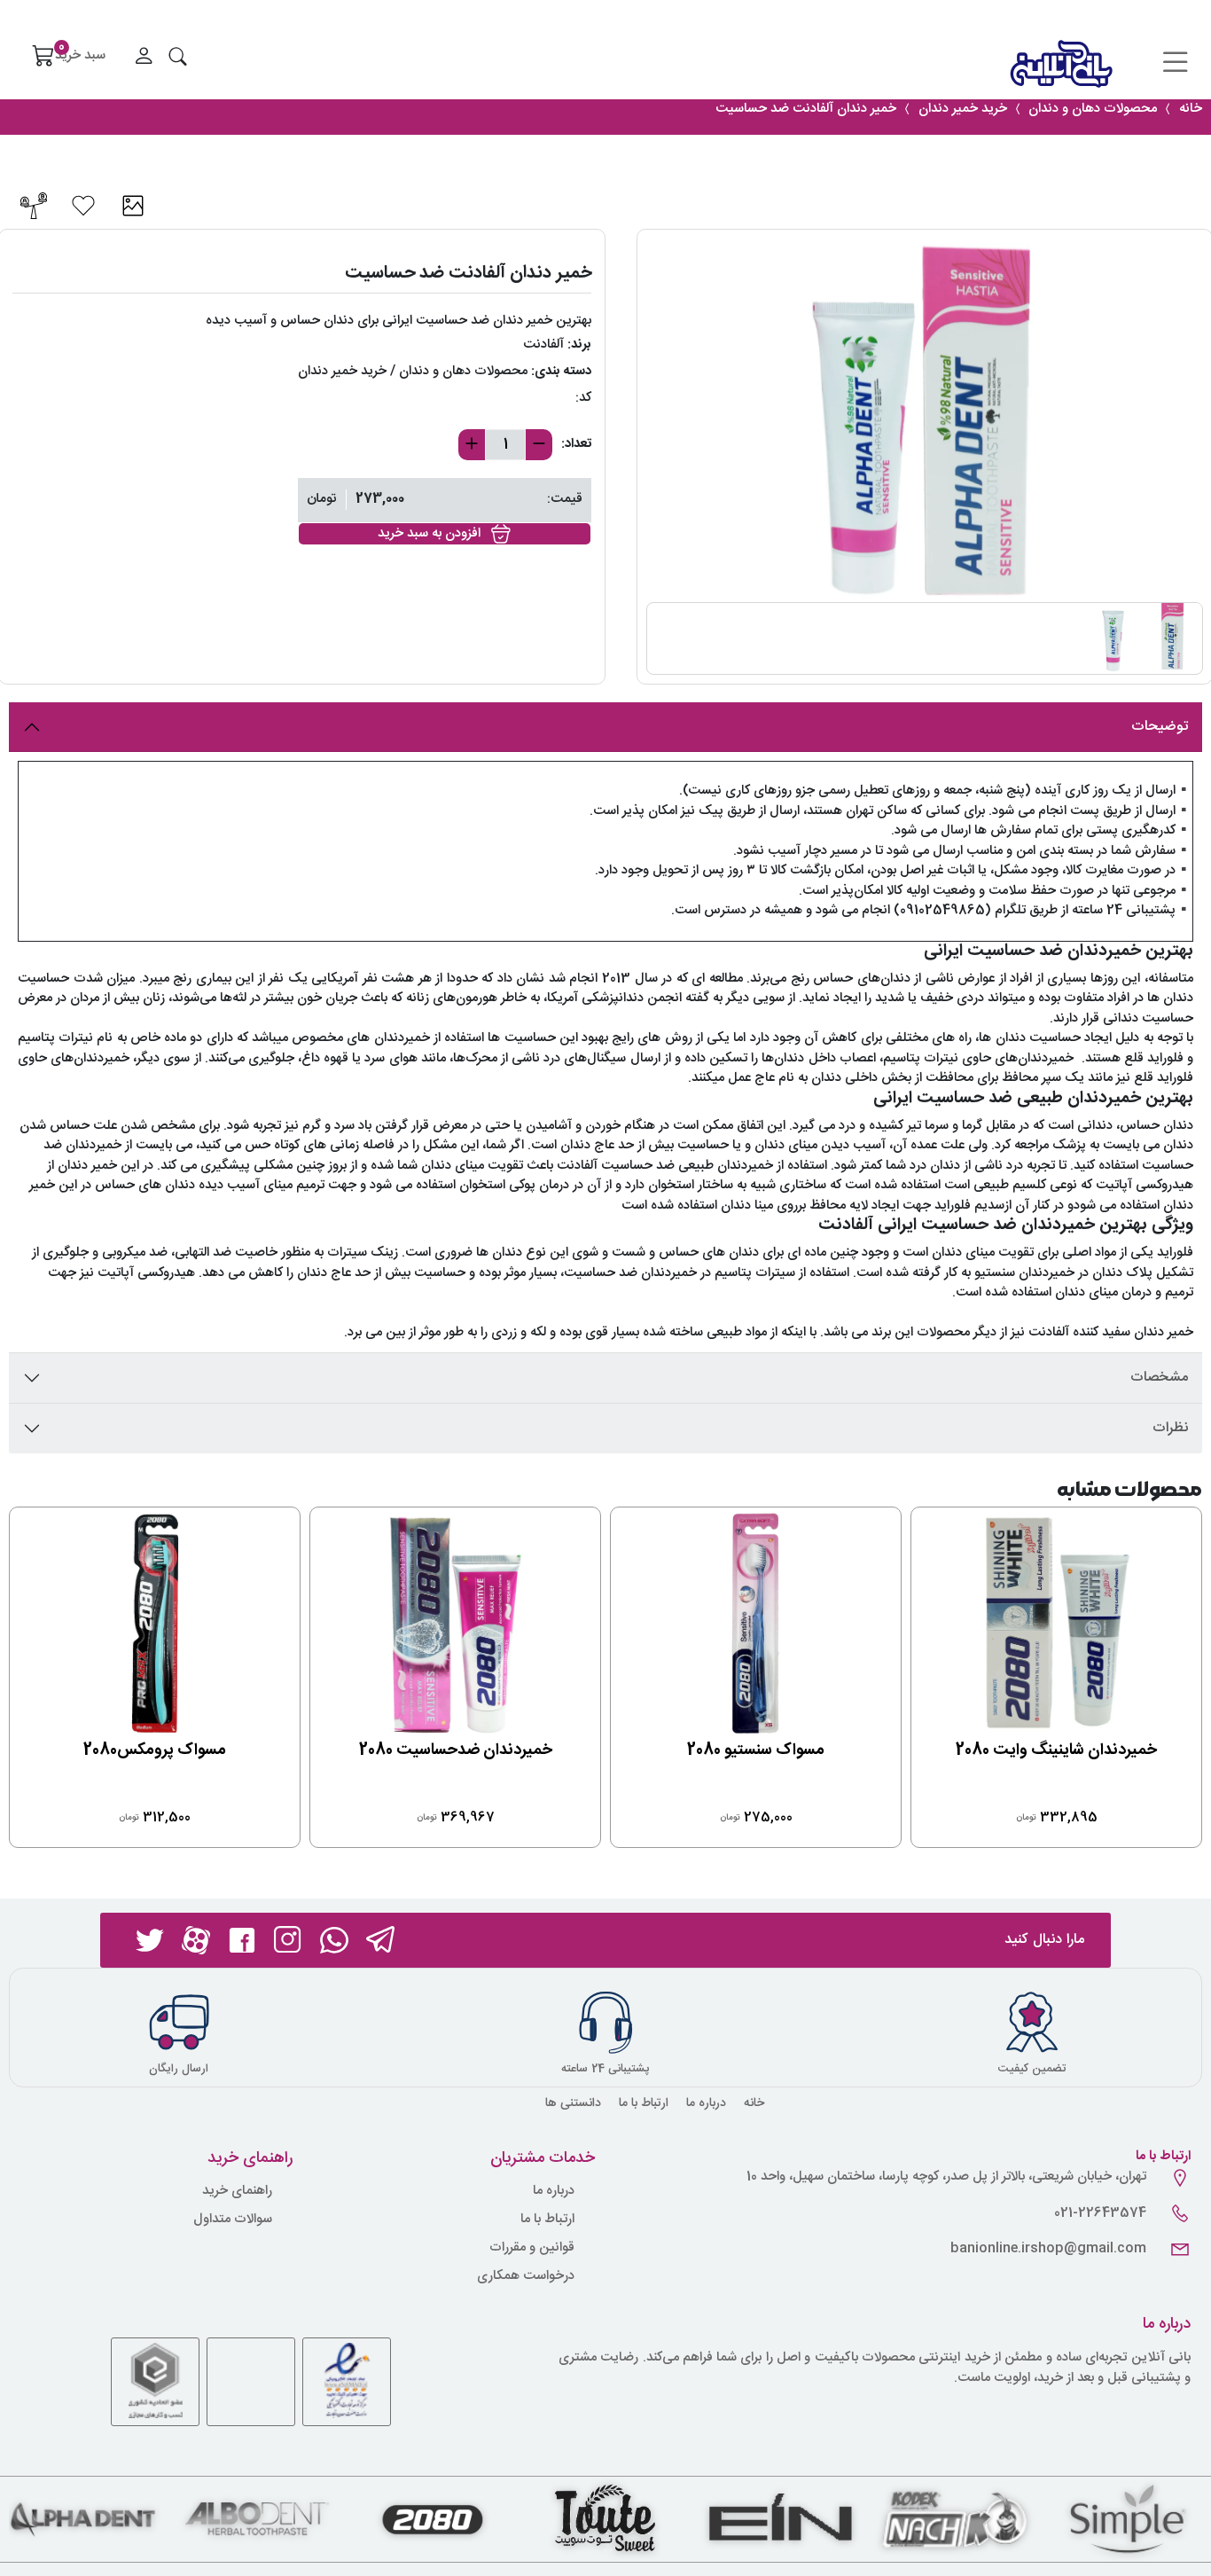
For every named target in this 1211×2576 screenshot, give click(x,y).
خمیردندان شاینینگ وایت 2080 (1056, 1750)
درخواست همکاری (526, 2277)
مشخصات (1159, 1378)
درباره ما (706, 2103)
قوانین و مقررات (532, 2248)
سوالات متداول (233, 2220)
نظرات (1170, 1428)
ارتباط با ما (644, 2103)
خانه (754, 2103)
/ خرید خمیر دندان (347, 371)
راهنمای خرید (237, 2192)
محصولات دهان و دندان (463, 371)
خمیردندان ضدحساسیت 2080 (456, 1750)
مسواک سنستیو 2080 (756, 1750)
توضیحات (1160, 727)
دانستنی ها (573, 2103)
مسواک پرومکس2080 (155, 1750)
